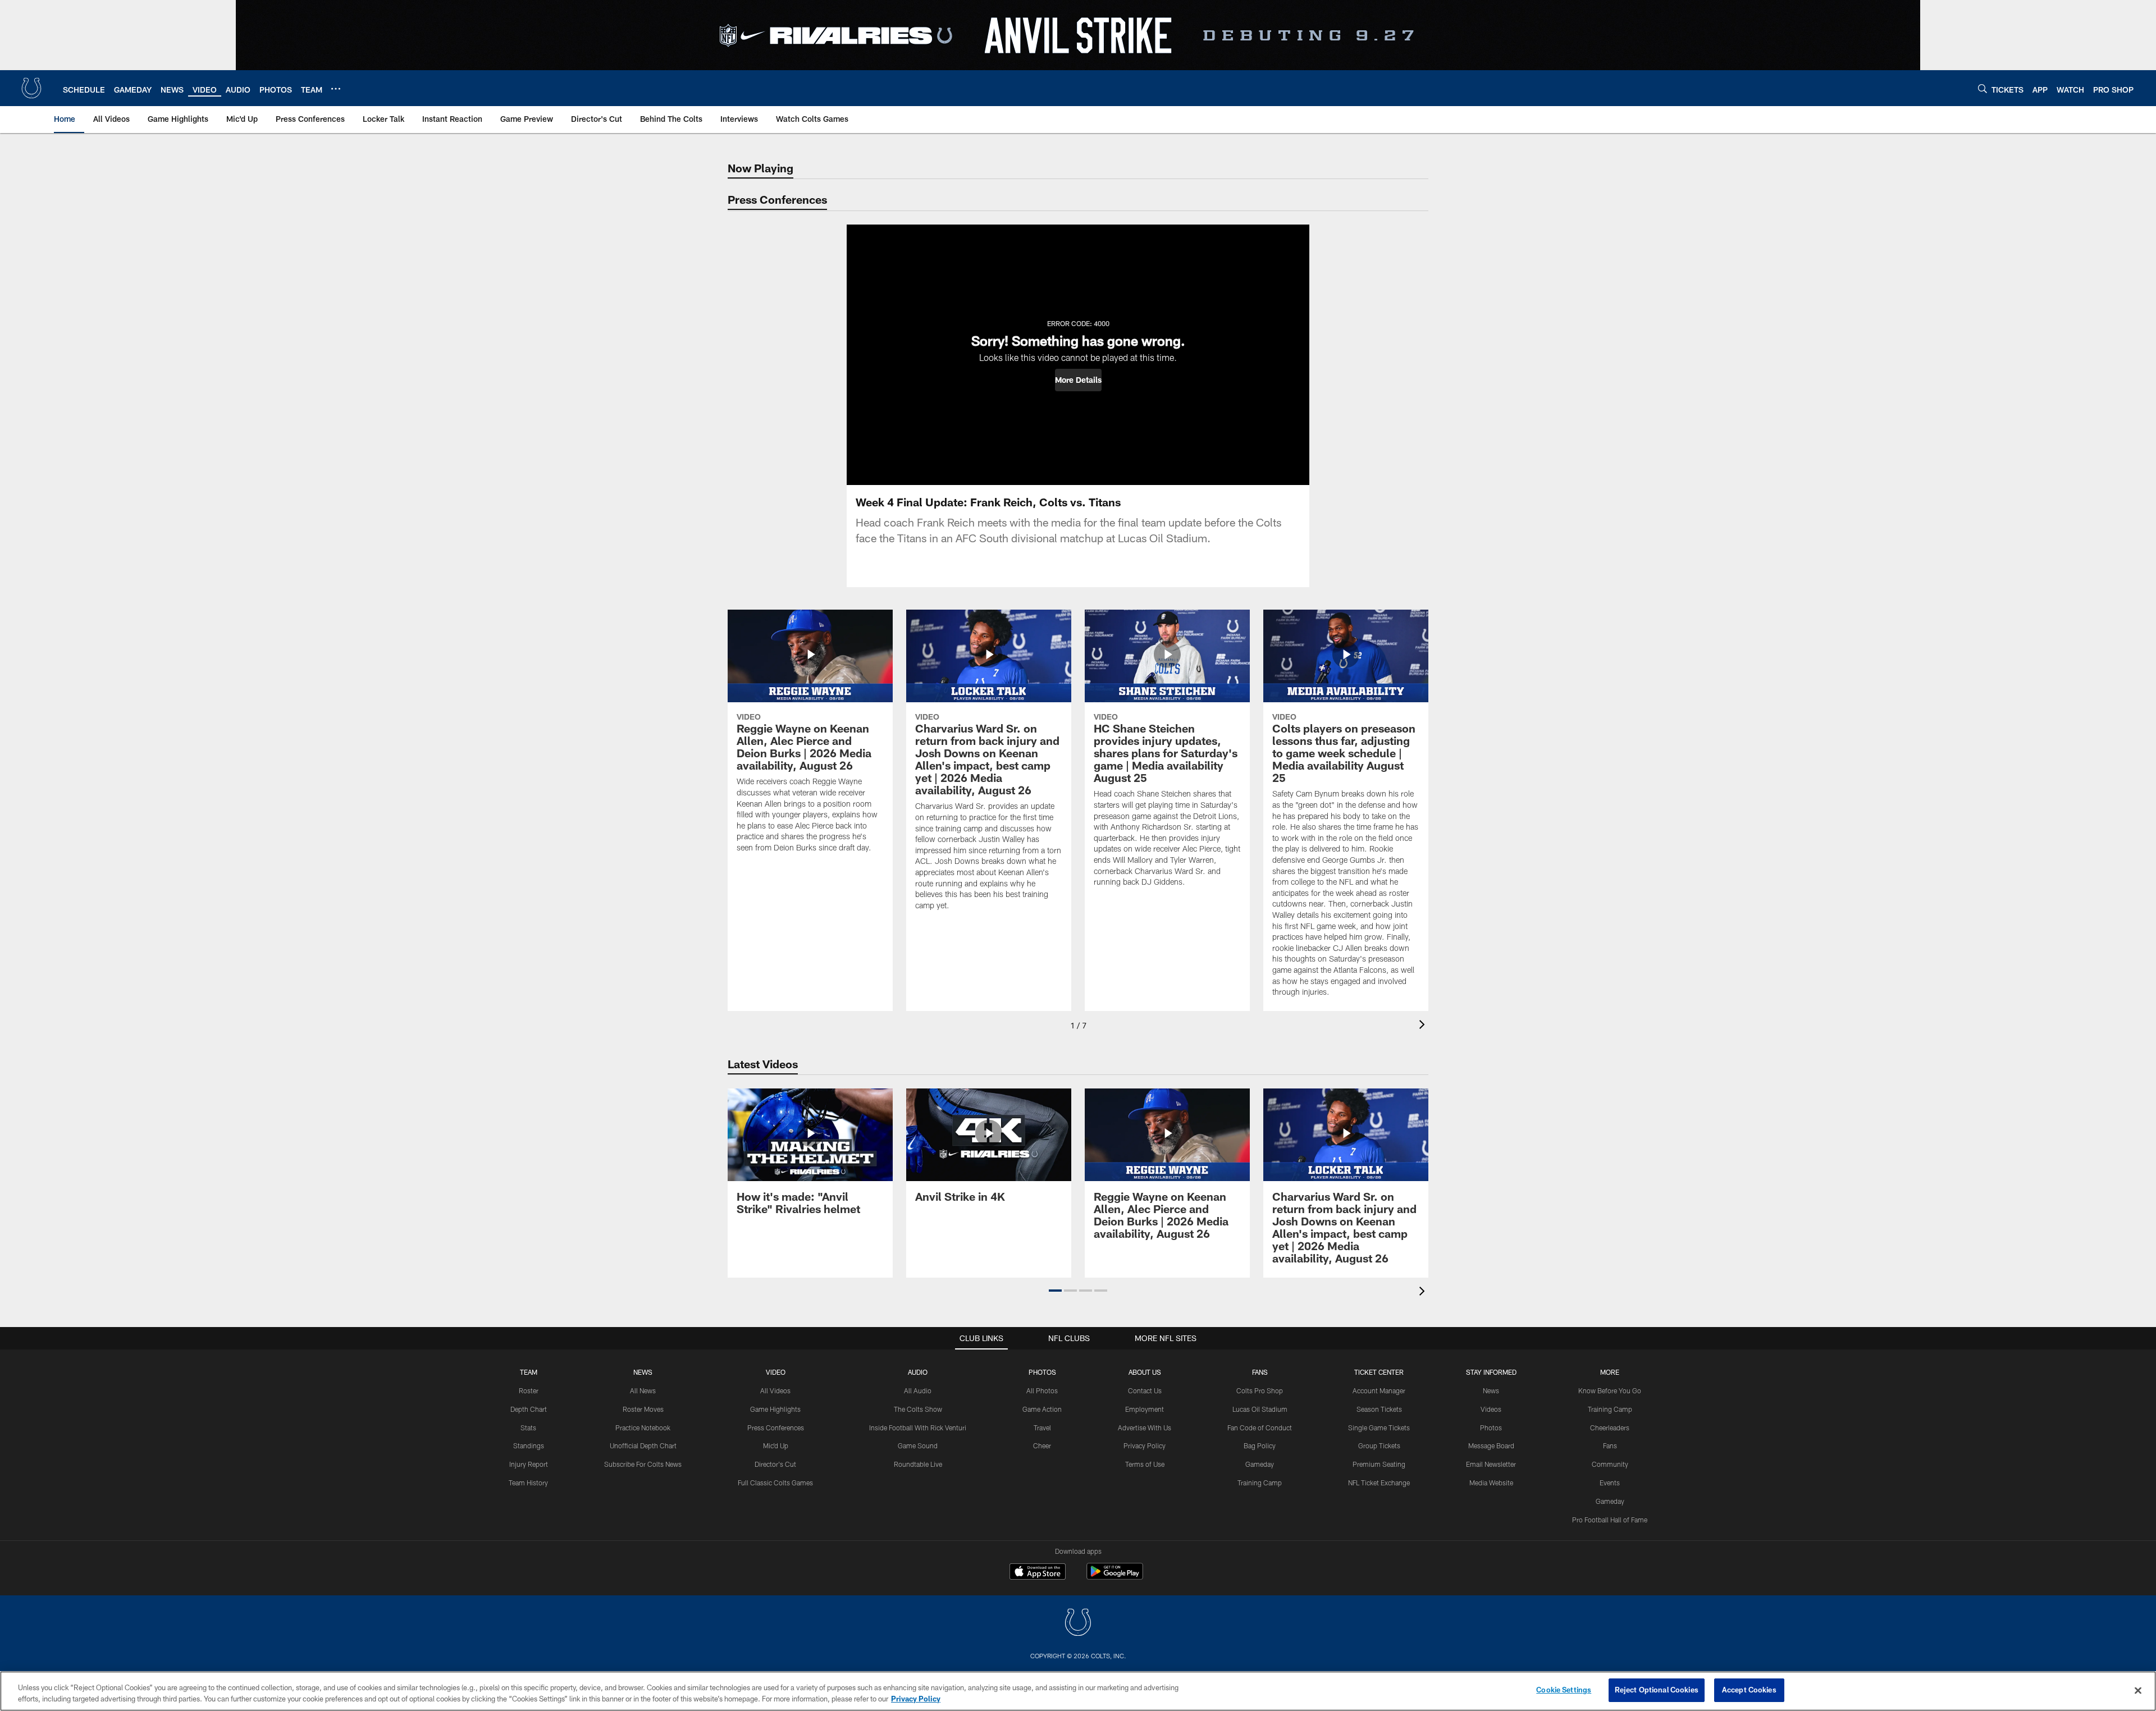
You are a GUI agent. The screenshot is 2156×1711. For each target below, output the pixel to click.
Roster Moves (643, 1409)
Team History (528, 1483)
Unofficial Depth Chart (643, 1445)
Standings (529, 1445)
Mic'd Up (776, 1445)
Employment (1145, 1409)
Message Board (1491, 1445)
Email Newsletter (1491, 1464)
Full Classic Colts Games (775, 1483)
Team (529, 1372)
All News (643, 1390)
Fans (1610, 1445)
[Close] (2138, 1690)
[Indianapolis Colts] (1078, 1624)
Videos (1491, 1409)
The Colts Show (918, 1409)
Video (776, 1372)
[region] (1078, 1691)
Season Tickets (1379, 1409)
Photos (1042, 1372)
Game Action (1042, 1409)
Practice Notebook (643, 1428)
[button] (1078, 380)
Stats (528, 1428)
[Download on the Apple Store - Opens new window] (1038, 1573)
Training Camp (1260, 1483)
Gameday (1260, 1464)
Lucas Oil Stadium (1260, 1409)
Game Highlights (775, 1409)
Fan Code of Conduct (1260, 1428)
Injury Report (529, 1464)
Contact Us (1145, 1390)
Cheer (1042, 1445)
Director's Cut (775, 1464)
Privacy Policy (1145, 1445)
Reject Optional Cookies (1657, 1690)
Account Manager (1379, 1390)
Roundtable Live (918, 1464)
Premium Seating (1379, 1464)
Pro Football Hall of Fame (1610, 1520)
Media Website (1491, 1483)
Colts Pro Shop (1260, 1390)
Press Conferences (776, 1428)
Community (1610, 1464)
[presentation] (1424, 1026)
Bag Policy (1260, 1445)
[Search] (1983, 88)
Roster (529, 1390)
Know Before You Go (1610, 1390)
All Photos (1042, 1390)
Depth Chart (529, 1409)
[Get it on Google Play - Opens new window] (1115, 1577)
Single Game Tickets (1379, 1428)
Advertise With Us (1145, 1428)
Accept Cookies (1749, 1690)
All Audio (918, 1390)
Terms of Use (1145, 1464)
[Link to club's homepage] (31, 88)
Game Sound (918, 1445)
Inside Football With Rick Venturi (918, 1428)
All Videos (775, 1390)
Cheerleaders (1610, 1428)
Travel (1042, 1428)
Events (1610, 1483)
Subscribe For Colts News (643, 1464)
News (643, 1372)
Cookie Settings (1564, 1690)
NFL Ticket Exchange (1379, 1483)
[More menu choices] (336, 89)
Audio (918, 1372)
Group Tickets (1379, 1445)
